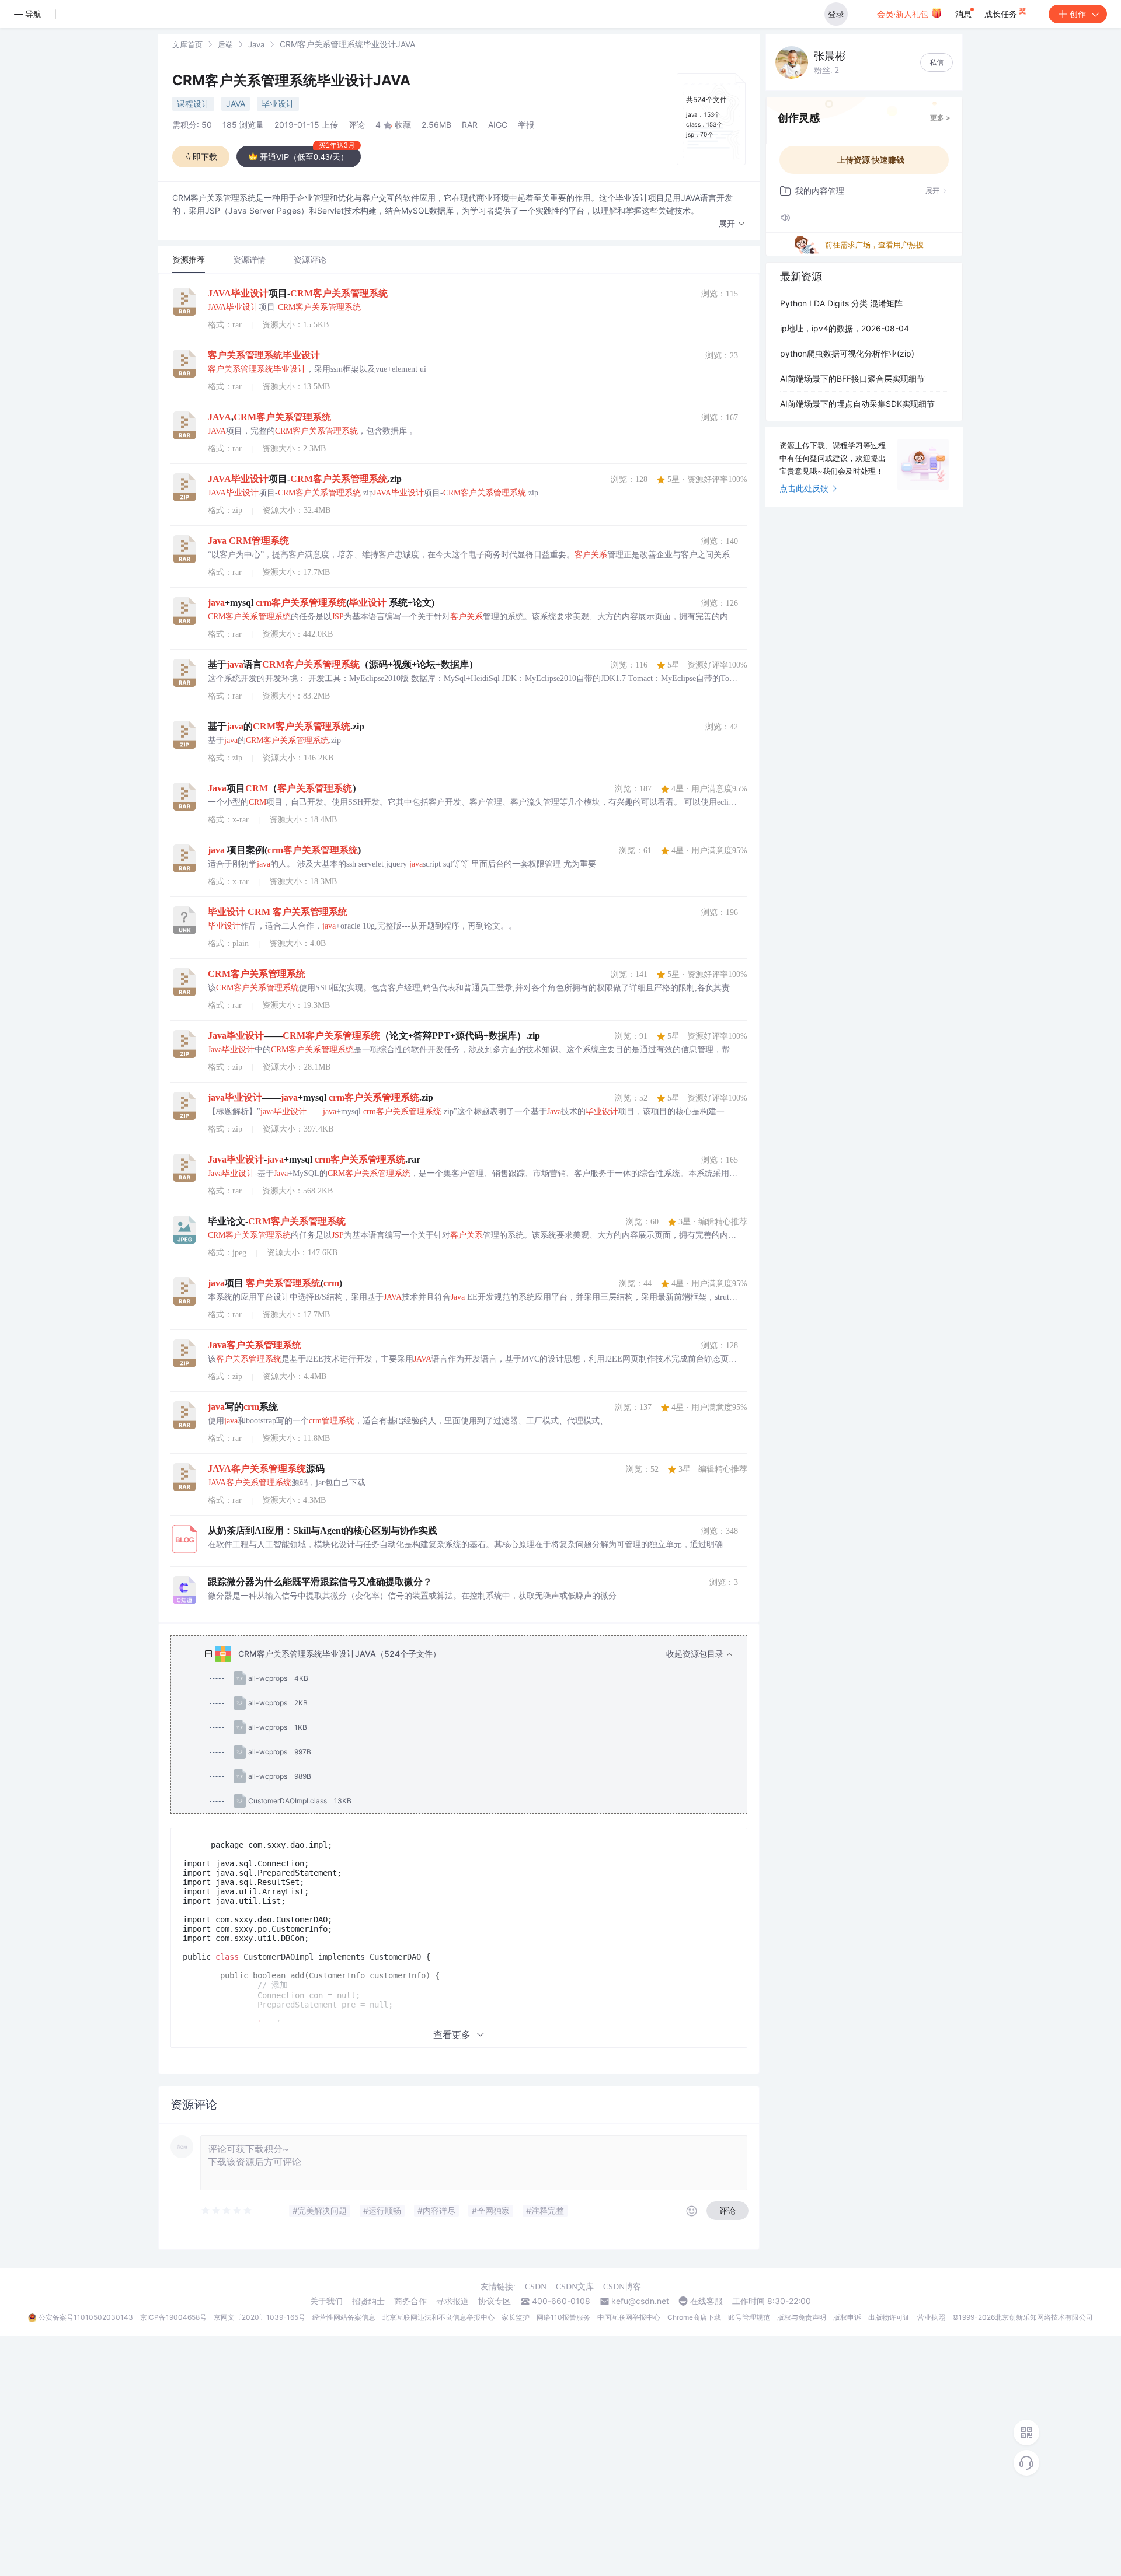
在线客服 (706, 2301)
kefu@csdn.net (640, 2301)
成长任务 (1002, 14)
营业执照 (931, 2317)
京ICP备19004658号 (173, 2317)
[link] (187, 44)
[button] (732, 224)
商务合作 (410, 2301)
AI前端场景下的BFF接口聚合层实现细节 (852, 378)
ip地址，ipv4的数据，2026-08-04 (845, 328)
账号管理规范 (749, 2317)
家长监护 (516, 2317)
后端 (225, 44)
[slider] (227, 2211)
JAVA (236, 104)
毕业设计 (278, 104)
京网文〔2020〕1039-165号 (260, 2317)
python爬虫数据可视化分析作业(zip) (847, 353)
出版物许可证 (889, 2317)
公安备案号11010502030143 (86, 2317)
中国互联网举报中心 (629, 2317)
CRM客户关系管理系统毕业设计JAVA (291, 80)
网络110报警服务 (563, 2317)
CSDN (536, 2287)
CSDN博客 (622, 2287)
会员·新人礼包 (904, 14)
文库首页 (187, 44)
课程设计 (193, 104)
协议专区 (495, 2301)
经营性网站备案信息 (344, 2317)
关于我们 (326, 2301)
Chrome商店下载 (694, 2317)
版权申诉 (847, 2317)
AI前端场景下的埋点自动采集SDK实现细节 (857, 404)
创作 (1078, 14)
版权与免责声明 (802, 2317)
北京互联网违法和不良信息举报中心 (438, 2317)
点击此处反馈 (804, 488)
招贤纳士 (368, 2301)
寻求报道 (452, 2301)
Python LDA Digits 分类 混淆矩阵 (841, 303)
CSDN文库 (575, 2287)
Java (256, 44)
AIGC (498, 125)
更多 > (940, 118)
